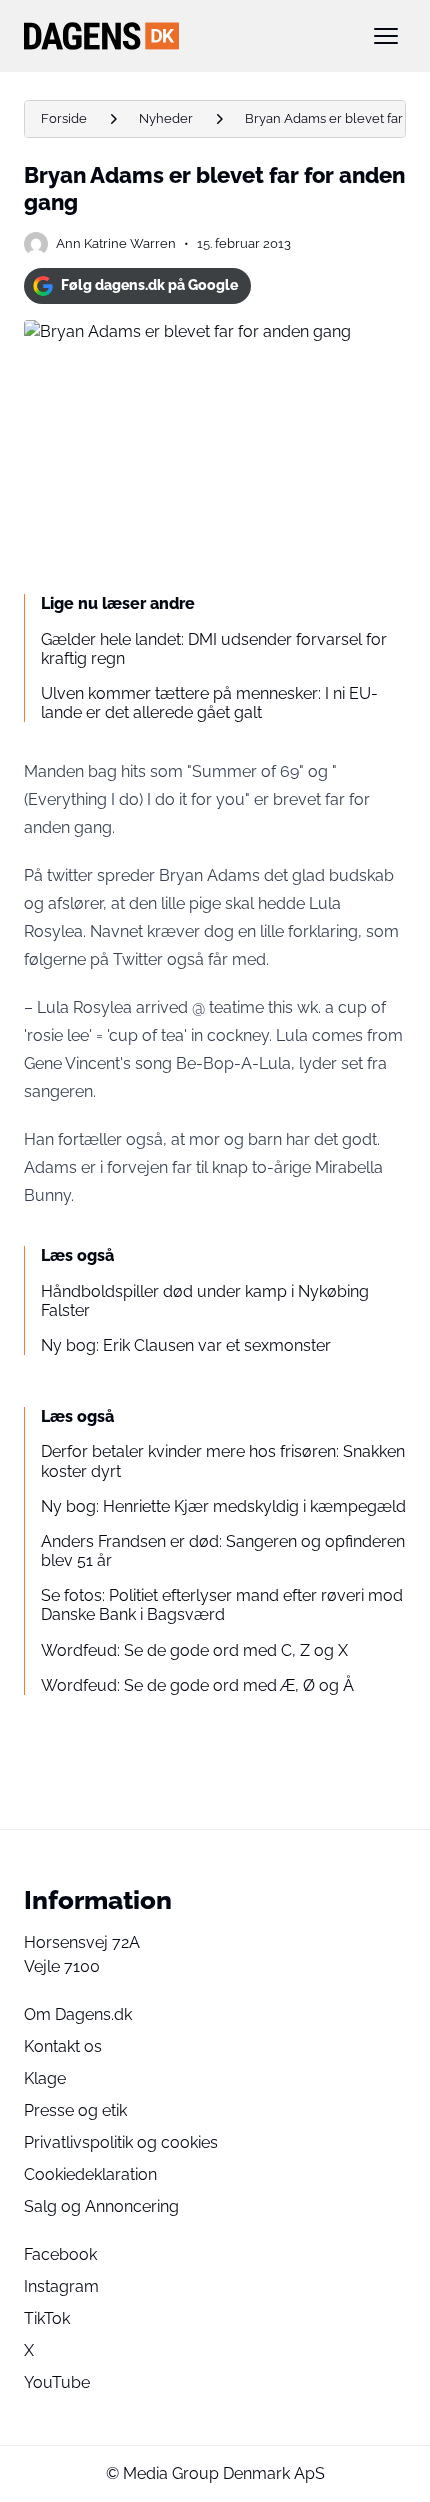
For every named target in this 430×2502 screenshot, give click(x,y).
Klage (45, 2078)
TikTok (47, 2318)
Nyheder (166, 118)
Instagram (61, 2286)
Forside (64, 118)
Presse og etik (75, 2110)
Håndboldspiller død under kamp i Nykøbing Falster (205, 1301)
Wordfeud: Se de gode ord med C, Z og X (194, 1650)
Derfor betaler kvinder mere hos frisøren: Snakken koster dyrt (223, 1461)
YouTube (57, 2382)
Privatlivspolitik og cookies (121, 2142)
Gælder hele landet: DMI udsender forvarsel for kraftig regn (214, 649)
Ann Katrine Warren (116, 243)
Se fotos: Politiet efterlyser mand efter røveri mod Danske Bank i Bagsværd (222, 1605)
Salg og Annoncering (101, 2206)
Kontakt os (63, 2046)
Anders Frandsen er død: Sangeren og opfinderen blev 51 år (223, 1551)
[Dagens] (183, 36)
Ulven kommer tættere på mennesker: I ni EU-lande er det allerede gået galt (209, 703)
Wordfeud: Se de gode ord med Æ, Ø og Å (197, 1685)
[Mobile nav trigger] (386, 36)
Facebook (60, 2254)
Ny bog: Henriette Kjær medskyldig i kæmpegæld (223, 1506)
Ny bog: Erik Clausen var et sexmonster (186, 1345)
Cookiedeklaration (90, 2174)
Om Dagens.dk (78, 2014)
